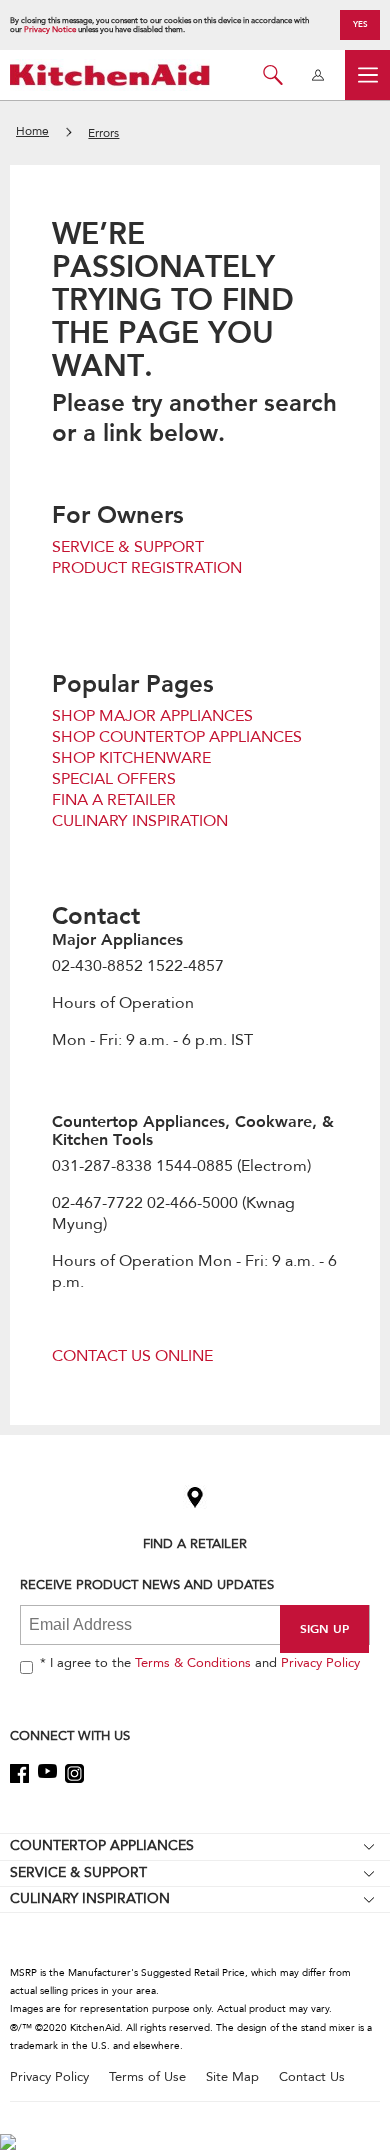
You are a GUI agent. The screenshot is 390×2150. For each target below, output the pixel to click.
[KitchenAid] (110, 74)
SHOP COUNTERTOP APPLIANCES (177, 737)
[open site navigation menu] (367, 75)
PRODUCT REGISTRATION (147, 568)
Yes (360, 24)
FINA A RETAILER (114, 800)
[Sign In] (317, 75)
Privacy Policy (320, 1663)
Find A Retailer (195, 1543)
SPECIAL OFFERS (114, 779)
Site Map (232, 2077)
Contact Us (312, 2077)
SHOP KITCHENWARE (131, 758)
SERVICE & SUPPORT (128, 547)
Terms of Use (147, 2077)
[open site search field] (272, 75)
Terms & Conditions (193, 1663)
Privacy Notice (50, 29)
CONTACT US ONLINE (132, 1356)
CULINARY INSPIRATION (140, 821)
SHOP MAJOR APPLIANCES (152, 716)
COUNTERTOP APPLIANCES (102, 1845)
